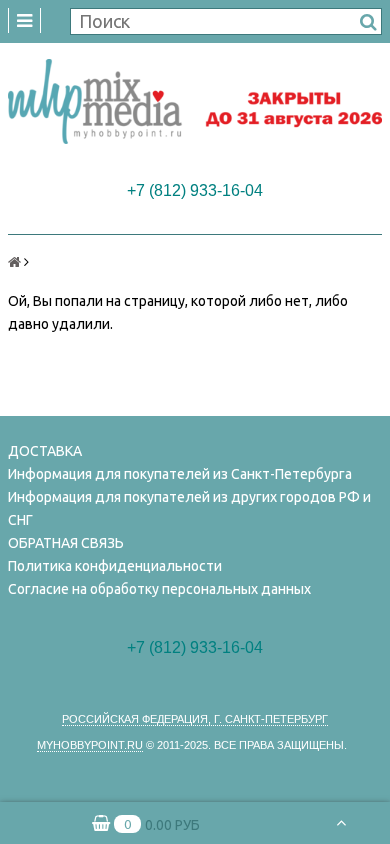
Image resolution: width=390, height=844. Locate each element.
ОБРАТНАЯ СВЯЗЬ (66, 543)
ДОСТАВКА (45, 451)
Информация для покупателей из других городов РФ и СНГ (189, 508)
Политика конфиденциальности (115, 566)
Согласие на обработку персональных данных (159, 589)
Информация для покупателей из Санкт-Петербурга (180, 474)
